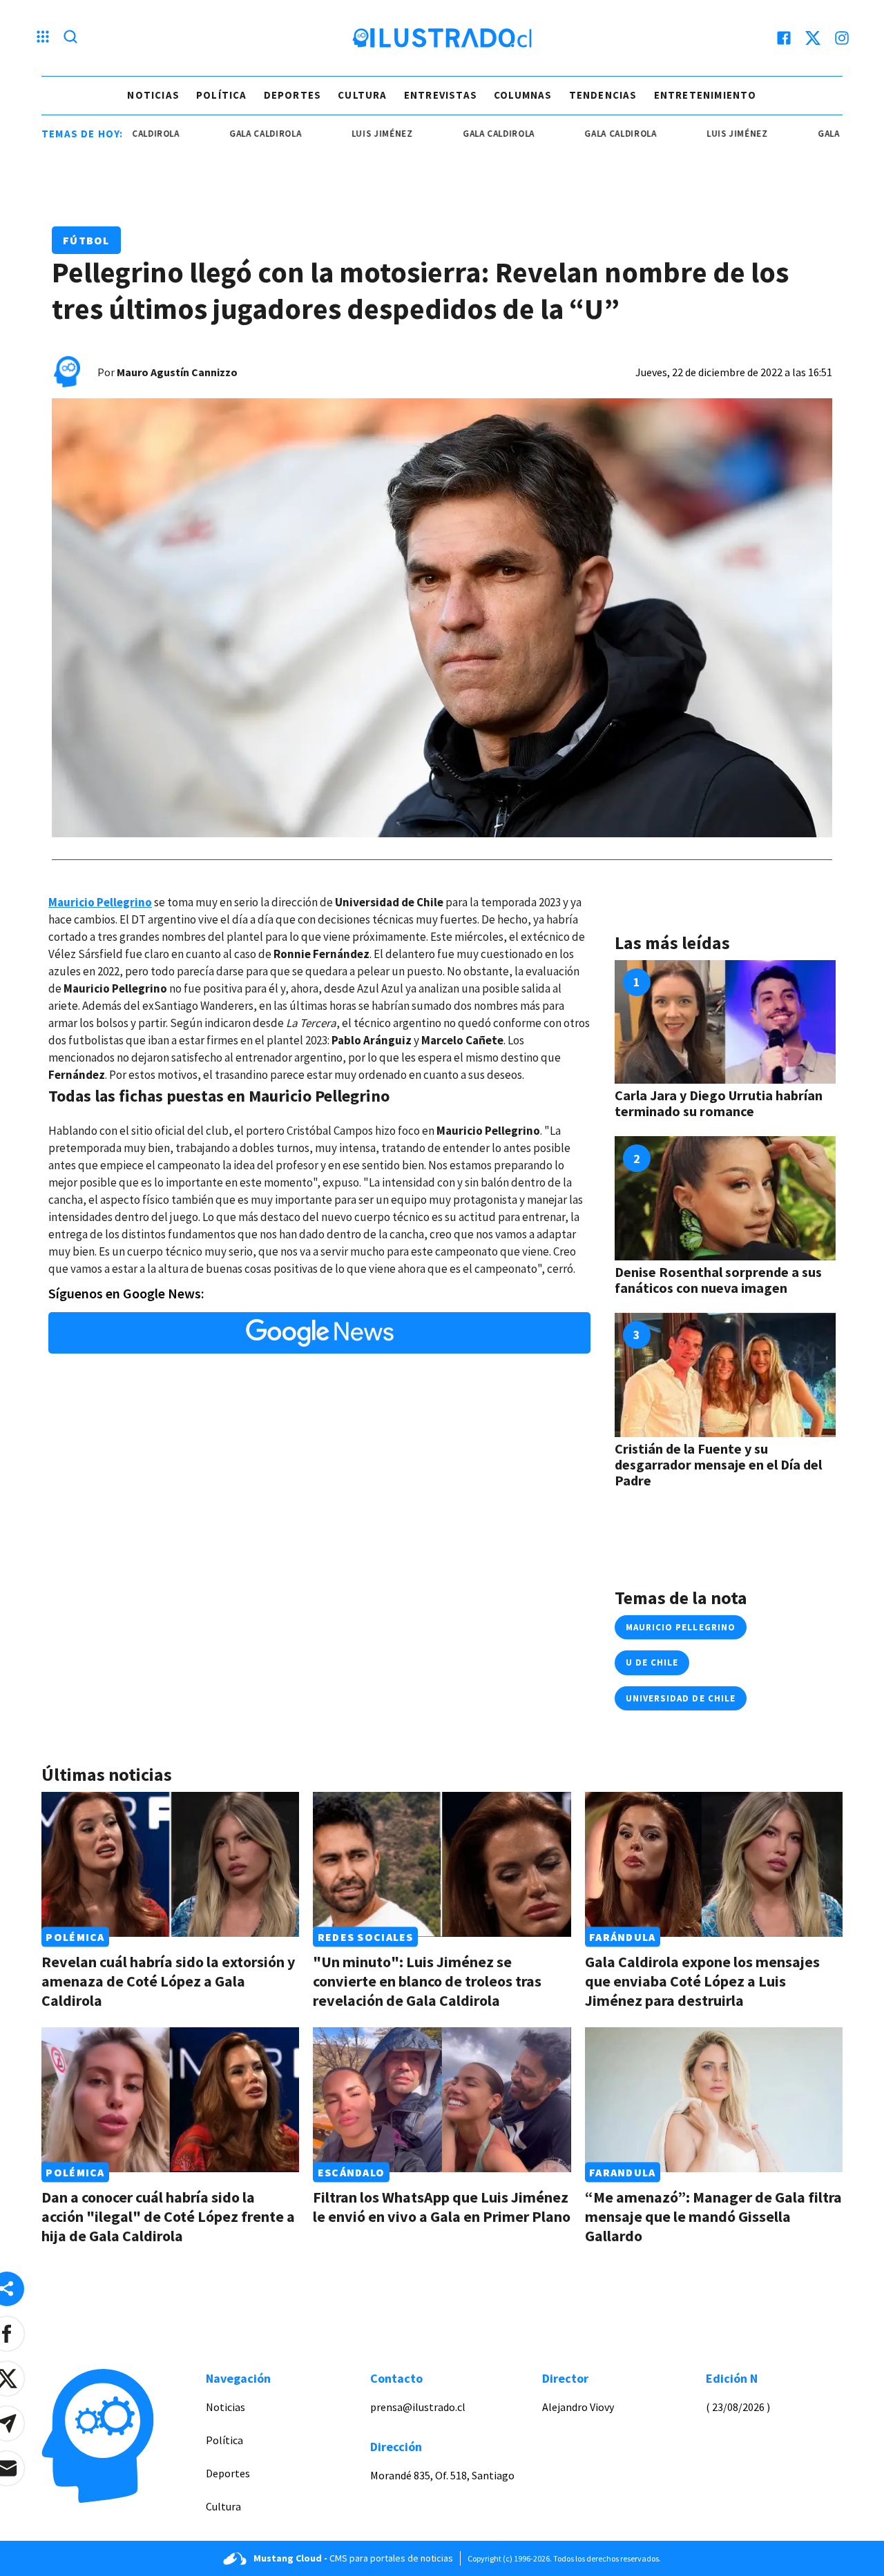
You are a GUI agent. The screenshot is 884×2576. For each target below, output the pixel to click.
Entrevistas (441, 95)
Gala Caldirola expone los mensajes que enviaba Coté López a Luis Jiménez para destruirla (702, 1981)
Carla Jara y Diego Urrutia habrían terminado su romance (719, 1103)
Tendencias (603, 95)
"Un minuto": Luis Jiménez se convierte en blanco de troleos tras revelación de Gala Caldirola (427, 1981)
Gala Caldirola (212, 134)
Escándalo (352, 2172)
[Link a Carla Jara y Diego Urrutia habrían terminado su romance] (725, 1022)
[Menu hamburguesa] (43, 38)
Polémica (75, 1937)
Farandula (623, 2172)
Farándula (623, 1937)
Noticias (153, 95)
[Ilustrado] (442, 38)
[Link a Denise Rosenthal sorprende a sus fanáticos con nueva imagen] (725, 1198)
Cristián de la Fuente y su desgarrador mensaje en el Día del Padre (718, 1464)
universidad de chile (681, 1698)
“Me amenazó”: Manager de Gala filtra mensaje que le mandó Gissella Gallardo (713, 2216)
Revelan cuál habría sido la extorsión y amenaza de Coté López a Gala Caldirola (168, 1981)
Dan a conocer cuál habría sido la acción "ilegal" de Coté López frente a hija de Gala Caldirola (168, 2216)
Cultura (362, 95)
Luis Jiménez (329, 134)
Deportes (293, 95)
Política (222, 95)
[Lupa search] (70, 38)
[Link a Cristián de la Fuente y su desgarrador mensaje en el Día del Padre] (725, 1375)
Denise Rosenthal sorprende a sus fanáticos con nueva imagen (718, 1280)
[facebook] (784, 38)
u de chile (652, 1662)
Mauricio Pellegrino (681, 1627)
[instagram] (842, 38)
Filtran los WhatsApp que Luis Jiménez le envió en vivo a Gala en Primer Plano (442, 2207)
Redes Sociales (366, 1937)
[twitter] (813, 38)
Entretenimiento (705, 95)
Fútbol (86, 240)
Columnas (523, 95)
